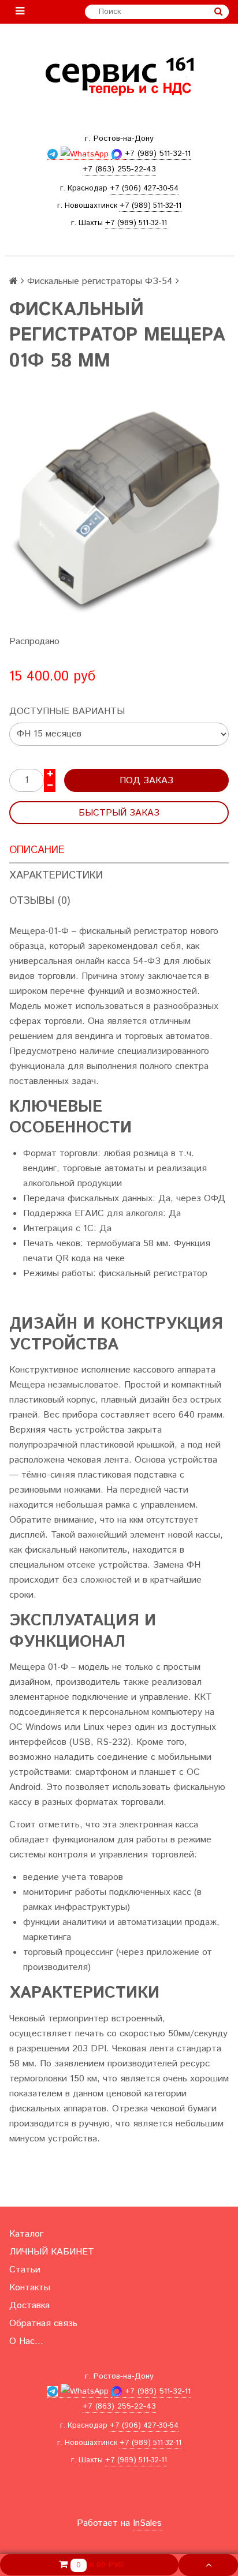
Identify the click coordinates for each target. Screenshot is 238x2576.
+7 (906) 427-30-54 (144, 188)
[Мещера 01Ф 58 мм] (119, 512)
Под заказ (146, 781)
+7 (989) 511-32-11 (150, 206)
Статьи (25, 2270)
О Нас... (26, 2341)
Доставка (29, 2306)
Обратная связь (43, 2323)
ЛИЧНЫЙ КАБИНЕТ (52, 2252)
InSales (147, 2523)
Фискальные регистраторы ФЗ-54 (100, 281)
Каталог (26, 2234)
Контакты (30, 2288)
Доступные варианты (67, 711)
